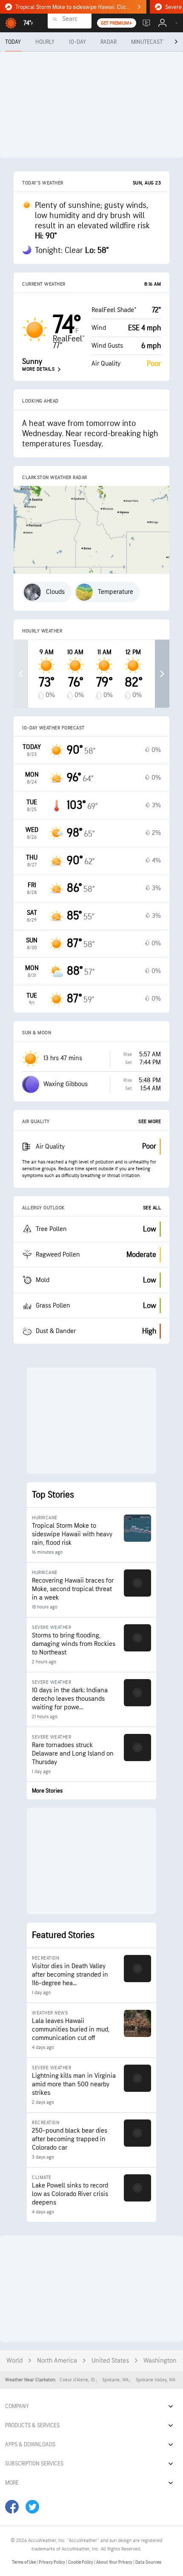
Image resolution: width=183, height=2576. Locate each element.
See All (152, 1208)
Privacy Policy (52, 2562)
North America (57, 2361)
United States (110, 2361)
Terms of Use (24, 2562)
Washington (160, 2361)
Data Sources (148, 2562)
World (14, 2361)
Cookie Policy (81, 2562)
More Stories (47, 1791)
